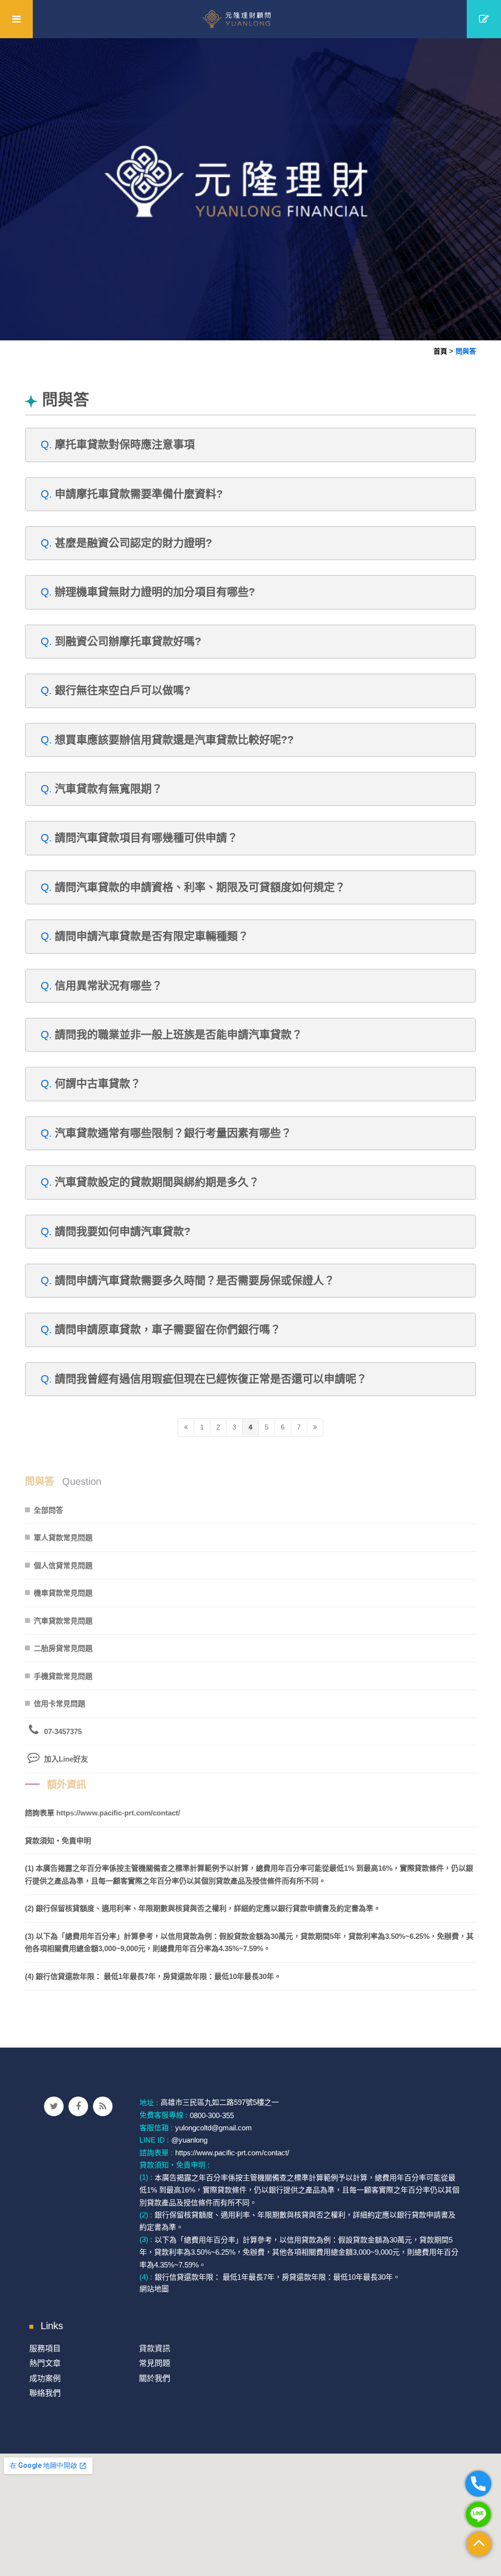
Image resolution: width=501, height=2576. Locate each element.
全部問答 (48, 1510)
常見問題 (155, 2363)
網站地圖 (154, 2289)
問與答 (466, 351)
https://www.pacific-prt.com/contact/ (118, 1813)
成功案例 (45, 2378)
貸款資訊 (155, 2349)
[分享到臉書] (78, 2106)
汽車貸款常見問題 (63, 1621)
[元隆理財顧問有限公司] (251, 19)
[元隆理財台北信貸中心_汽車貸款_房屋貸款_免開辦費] (250, 188)
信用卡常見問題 (59, 1704)
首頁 (440, 351)
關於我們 (155, 2378)
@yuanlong (189, 2140)
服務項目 (45, 2349)
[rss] (103, 2106)
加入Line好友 (66, 1759)
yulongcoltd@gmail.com (214, 2128)
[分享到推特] (54, 2106)
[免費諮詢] (484, 19)
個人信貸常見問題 (63, 1565)
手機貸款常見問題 (63, 1676)
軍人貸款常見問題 (63, 1538)
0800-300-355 (212, 2115)
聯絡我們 (45, 2393)
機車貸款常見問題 (63, 1593)
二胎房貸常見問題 (63, 1648)
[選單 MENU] (16, 19)
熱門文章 (45, 2363)
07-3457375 (63, 1731)
